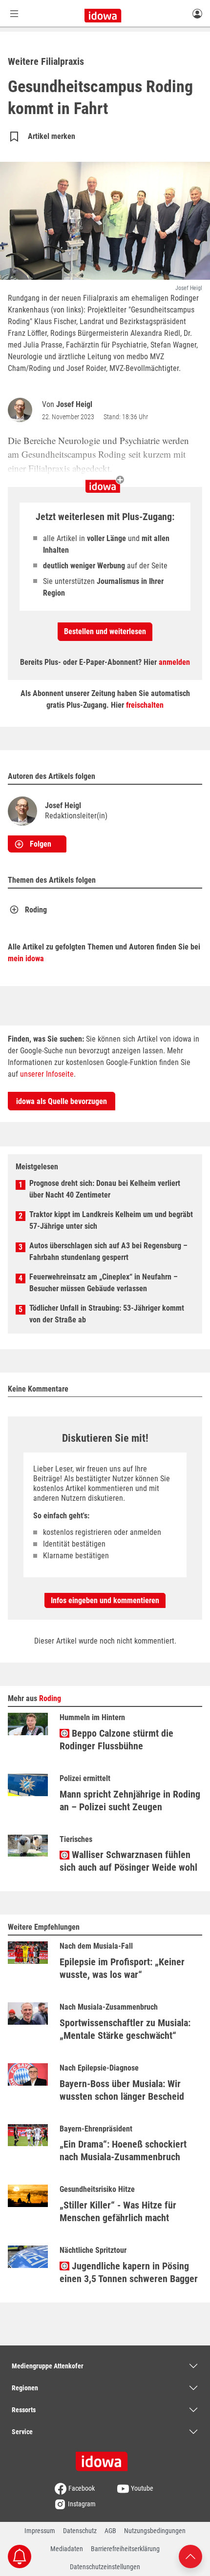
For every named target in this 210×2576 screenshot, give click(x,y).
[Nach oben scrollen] (190, 2556)
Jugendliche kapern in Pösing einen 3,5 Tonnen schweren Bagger (129, 2272)
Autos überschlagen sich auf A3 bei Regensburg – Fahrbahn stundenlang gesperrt (108, 1251)
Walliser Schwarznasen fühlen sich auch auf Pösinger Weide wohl (128, 1861)
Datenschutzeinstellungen (105, 2567)
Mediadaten (67, 2549)
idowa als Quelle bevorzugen (62, 1101)
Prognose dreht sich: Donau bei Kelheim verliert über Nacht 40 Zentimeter (105, 1189)
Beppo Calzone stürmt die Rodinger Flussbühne (116, 1740)
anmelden (174, 662)
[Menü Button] (14, 13)
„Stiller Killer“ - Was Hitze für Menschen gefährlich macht (118, 2211)
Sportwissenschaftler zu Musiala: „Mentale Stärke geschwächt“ (125, 2029)
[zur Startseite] (105, 2458)
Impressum (40, 2531)
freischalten (145, 705)
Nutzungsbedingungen (155, 2531)
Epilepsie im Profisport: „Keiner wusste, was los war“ (122, 1968)
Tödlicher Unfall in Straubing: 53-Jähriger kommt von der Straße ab (107, 1314)
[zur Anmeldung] (197, 13)
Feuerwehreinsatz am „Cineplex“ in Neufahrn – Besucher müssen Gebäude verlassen (104, 1283)
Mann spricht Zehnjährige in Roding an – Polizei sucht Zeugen (130, 1801)
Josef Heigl (74, 404)
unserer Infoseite (47, 1074)
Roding (36, 910)
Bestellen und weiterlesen (105, 631)
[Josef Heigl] (22, 410)
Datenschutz (80, 2531)
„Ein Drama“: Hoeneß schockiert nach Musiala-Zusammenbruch (123, 2150)
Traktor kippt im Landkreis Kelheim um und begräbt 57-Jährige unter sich (111, 1220)
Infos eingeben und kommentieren (105, 1600)
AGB (110, 2531)
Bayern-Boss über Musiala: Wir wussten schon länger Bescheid (122, 2090)
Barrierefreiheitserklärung (125, 2549)
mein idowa (26, 959)
